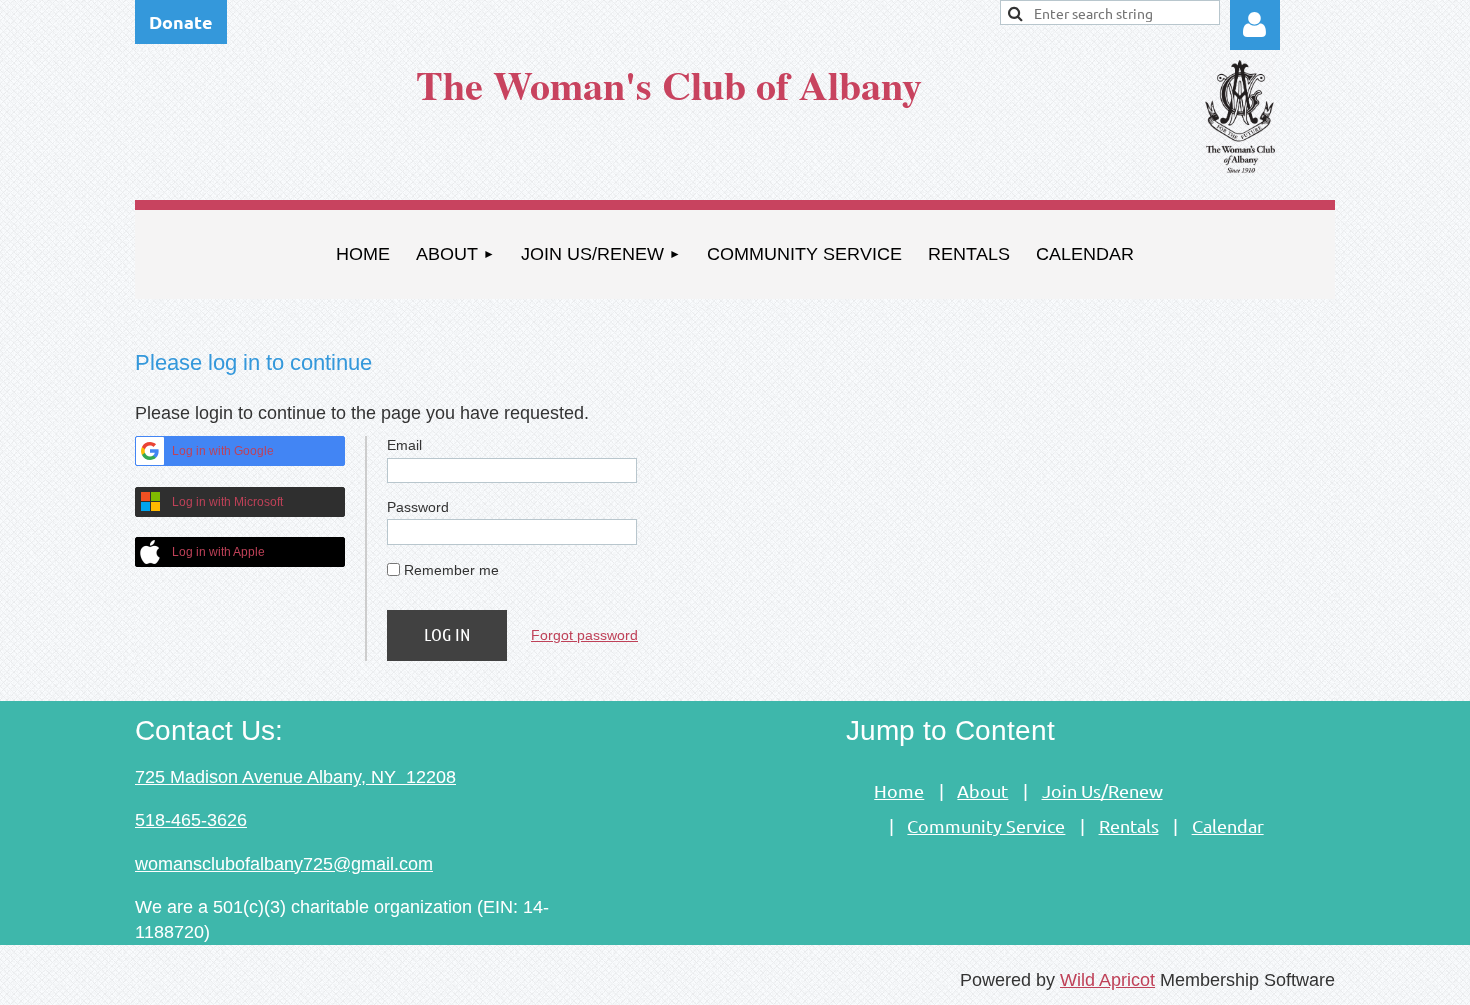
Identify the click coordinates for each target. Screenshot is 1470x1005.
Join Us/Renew (1102, 790)
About (982, 790)
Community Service (986, 825)
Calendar (1228, 825)
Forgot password (584, 635)
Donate (181, 21)
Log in (1255, 25)
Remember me (451, 570)
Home (899, 790)
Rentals (1129, 825)
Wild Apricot (1107, 980)
